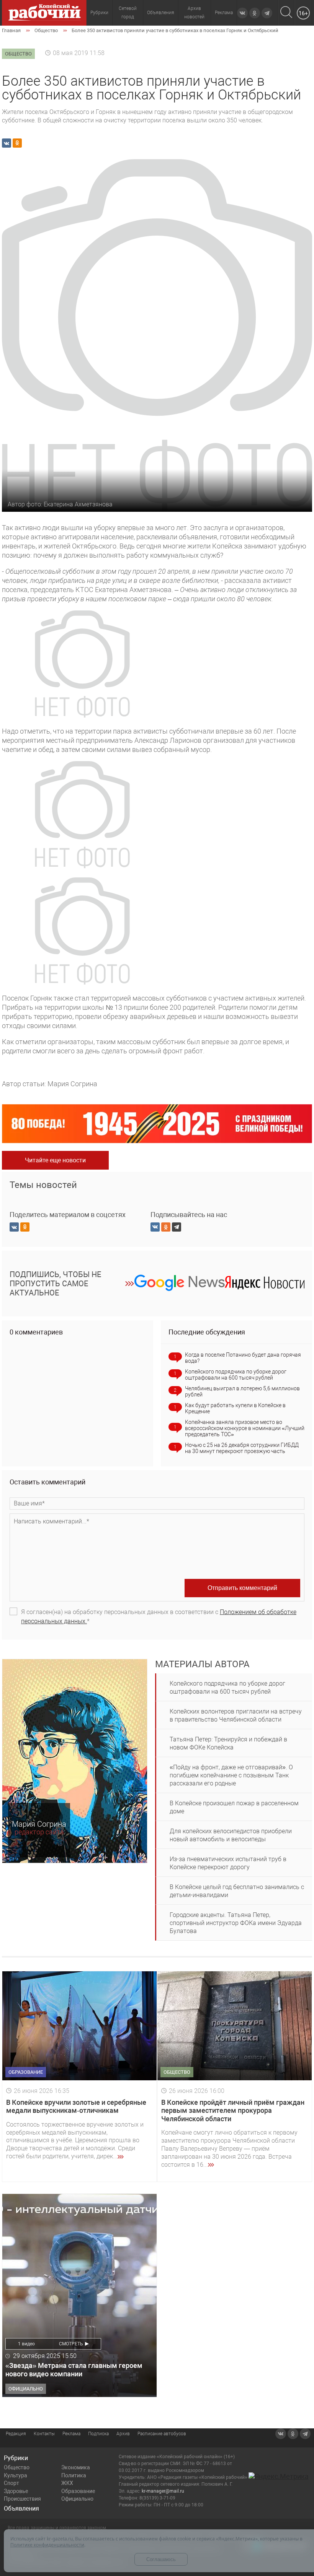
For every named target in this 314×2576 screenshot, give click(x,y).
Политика (74, 2475)
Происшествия (22, 2499)
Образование (78, 2491)
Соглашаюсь (161, 2559)
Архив (123, 2434)
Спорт (11, 2483)
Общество (17, 2467)
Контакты (44, 2434)
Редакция (16, 2434)
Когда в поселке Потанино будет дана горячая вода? (243, 1358)
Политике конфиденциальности (47, 2545)
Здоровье (16, 2491)
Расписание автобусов (162, 2434)
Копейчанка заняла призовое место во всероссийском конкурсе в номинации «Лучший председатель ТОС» (245, 1428)
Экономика (76, 2467)
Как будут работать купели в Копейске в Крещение (235, 1408)
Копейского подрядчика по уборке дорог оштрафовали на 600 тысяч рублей (236, 1375)
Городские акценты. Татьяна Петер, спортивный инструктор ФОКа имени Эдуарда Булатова (236, 1923)
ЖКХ (67, 2483)
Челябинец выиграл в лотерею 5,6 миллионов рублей (242, 1391)
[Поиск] (286, 13)
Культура (16, 2475)
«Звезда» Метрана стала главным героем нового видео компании (74, 2370)
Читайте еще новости (55, 1160)
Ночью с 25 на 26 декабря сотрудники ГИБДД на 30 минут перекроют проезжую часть (242, 1448)
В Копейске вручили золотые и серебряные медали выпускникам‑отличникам (76, 2107)
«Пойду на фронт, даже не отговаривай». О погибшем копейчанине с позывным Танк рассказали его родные (231, 1775)
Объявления (161, 13)
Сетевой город (128, 13)
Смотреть (71, 2344)
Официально (77, 2499)
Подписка (98, 2434)
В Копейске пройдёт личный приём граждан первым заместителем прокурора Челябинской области (233, 2111)
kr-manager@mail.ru (163, 2491)
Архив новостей (194, 13)
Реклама (224, 13)
